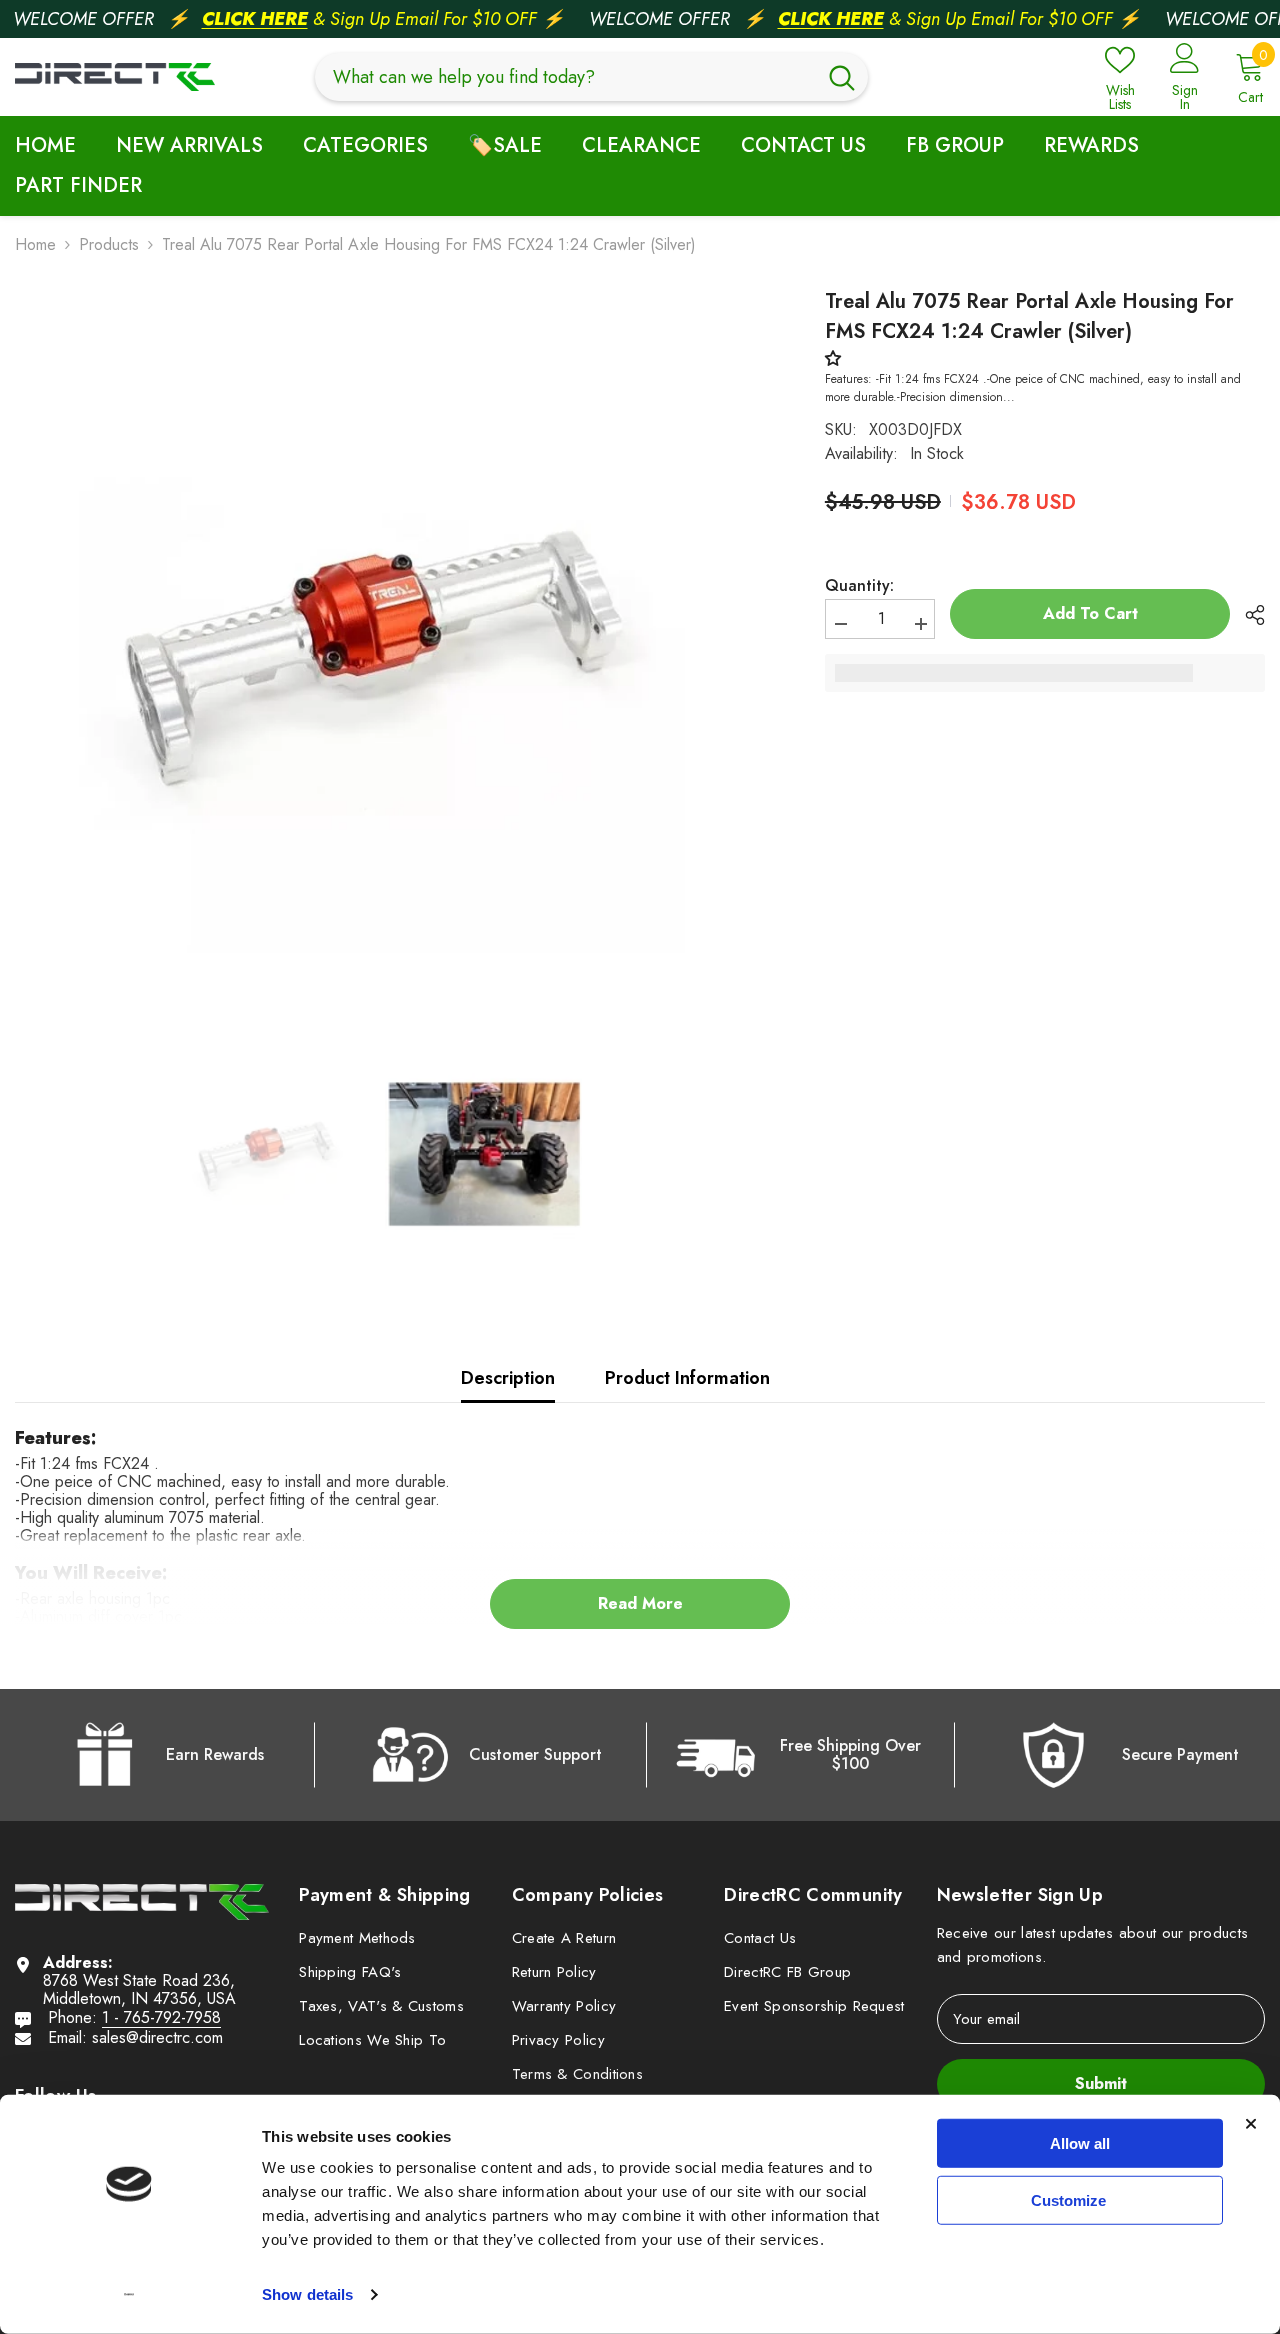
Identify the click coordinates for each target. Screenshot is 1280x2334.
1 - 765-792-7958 (161, 2017)
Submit (1101, 2083)
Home (35, 245)
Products (109, 245)
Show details (307, 2294)
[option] (375, 657)
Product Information (687, 1378)
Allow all (1080, 2143)
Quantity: (859, 586)
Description (508, 1378)
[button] (837, 358)
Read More (640, 1603)
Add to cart (1094, 613)
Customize (1068, 2199)
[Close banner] (1251, 2124)
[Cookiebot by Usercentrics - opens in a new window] (129, 2295)
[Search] (591, 77)
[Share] (1247, 615)
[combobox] (565, 77)
